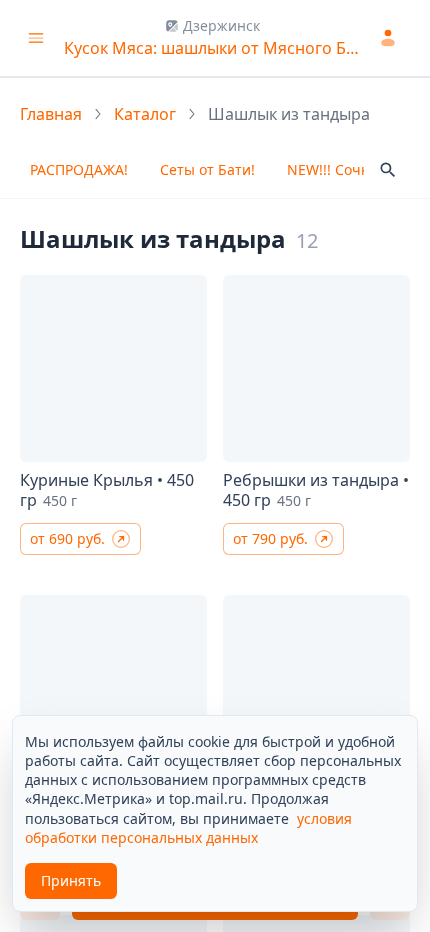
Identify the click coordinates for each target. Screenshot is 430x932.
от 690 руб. (67, 538)
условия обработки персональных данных (188, 828)
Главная (51, 114)
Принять (71, 880)
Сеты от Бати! (207, 169)
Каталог (145, 114)
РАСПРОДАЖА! (79, 169)
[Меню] (36, 38)
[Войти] (391, 38)
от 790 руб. (270, 538)
